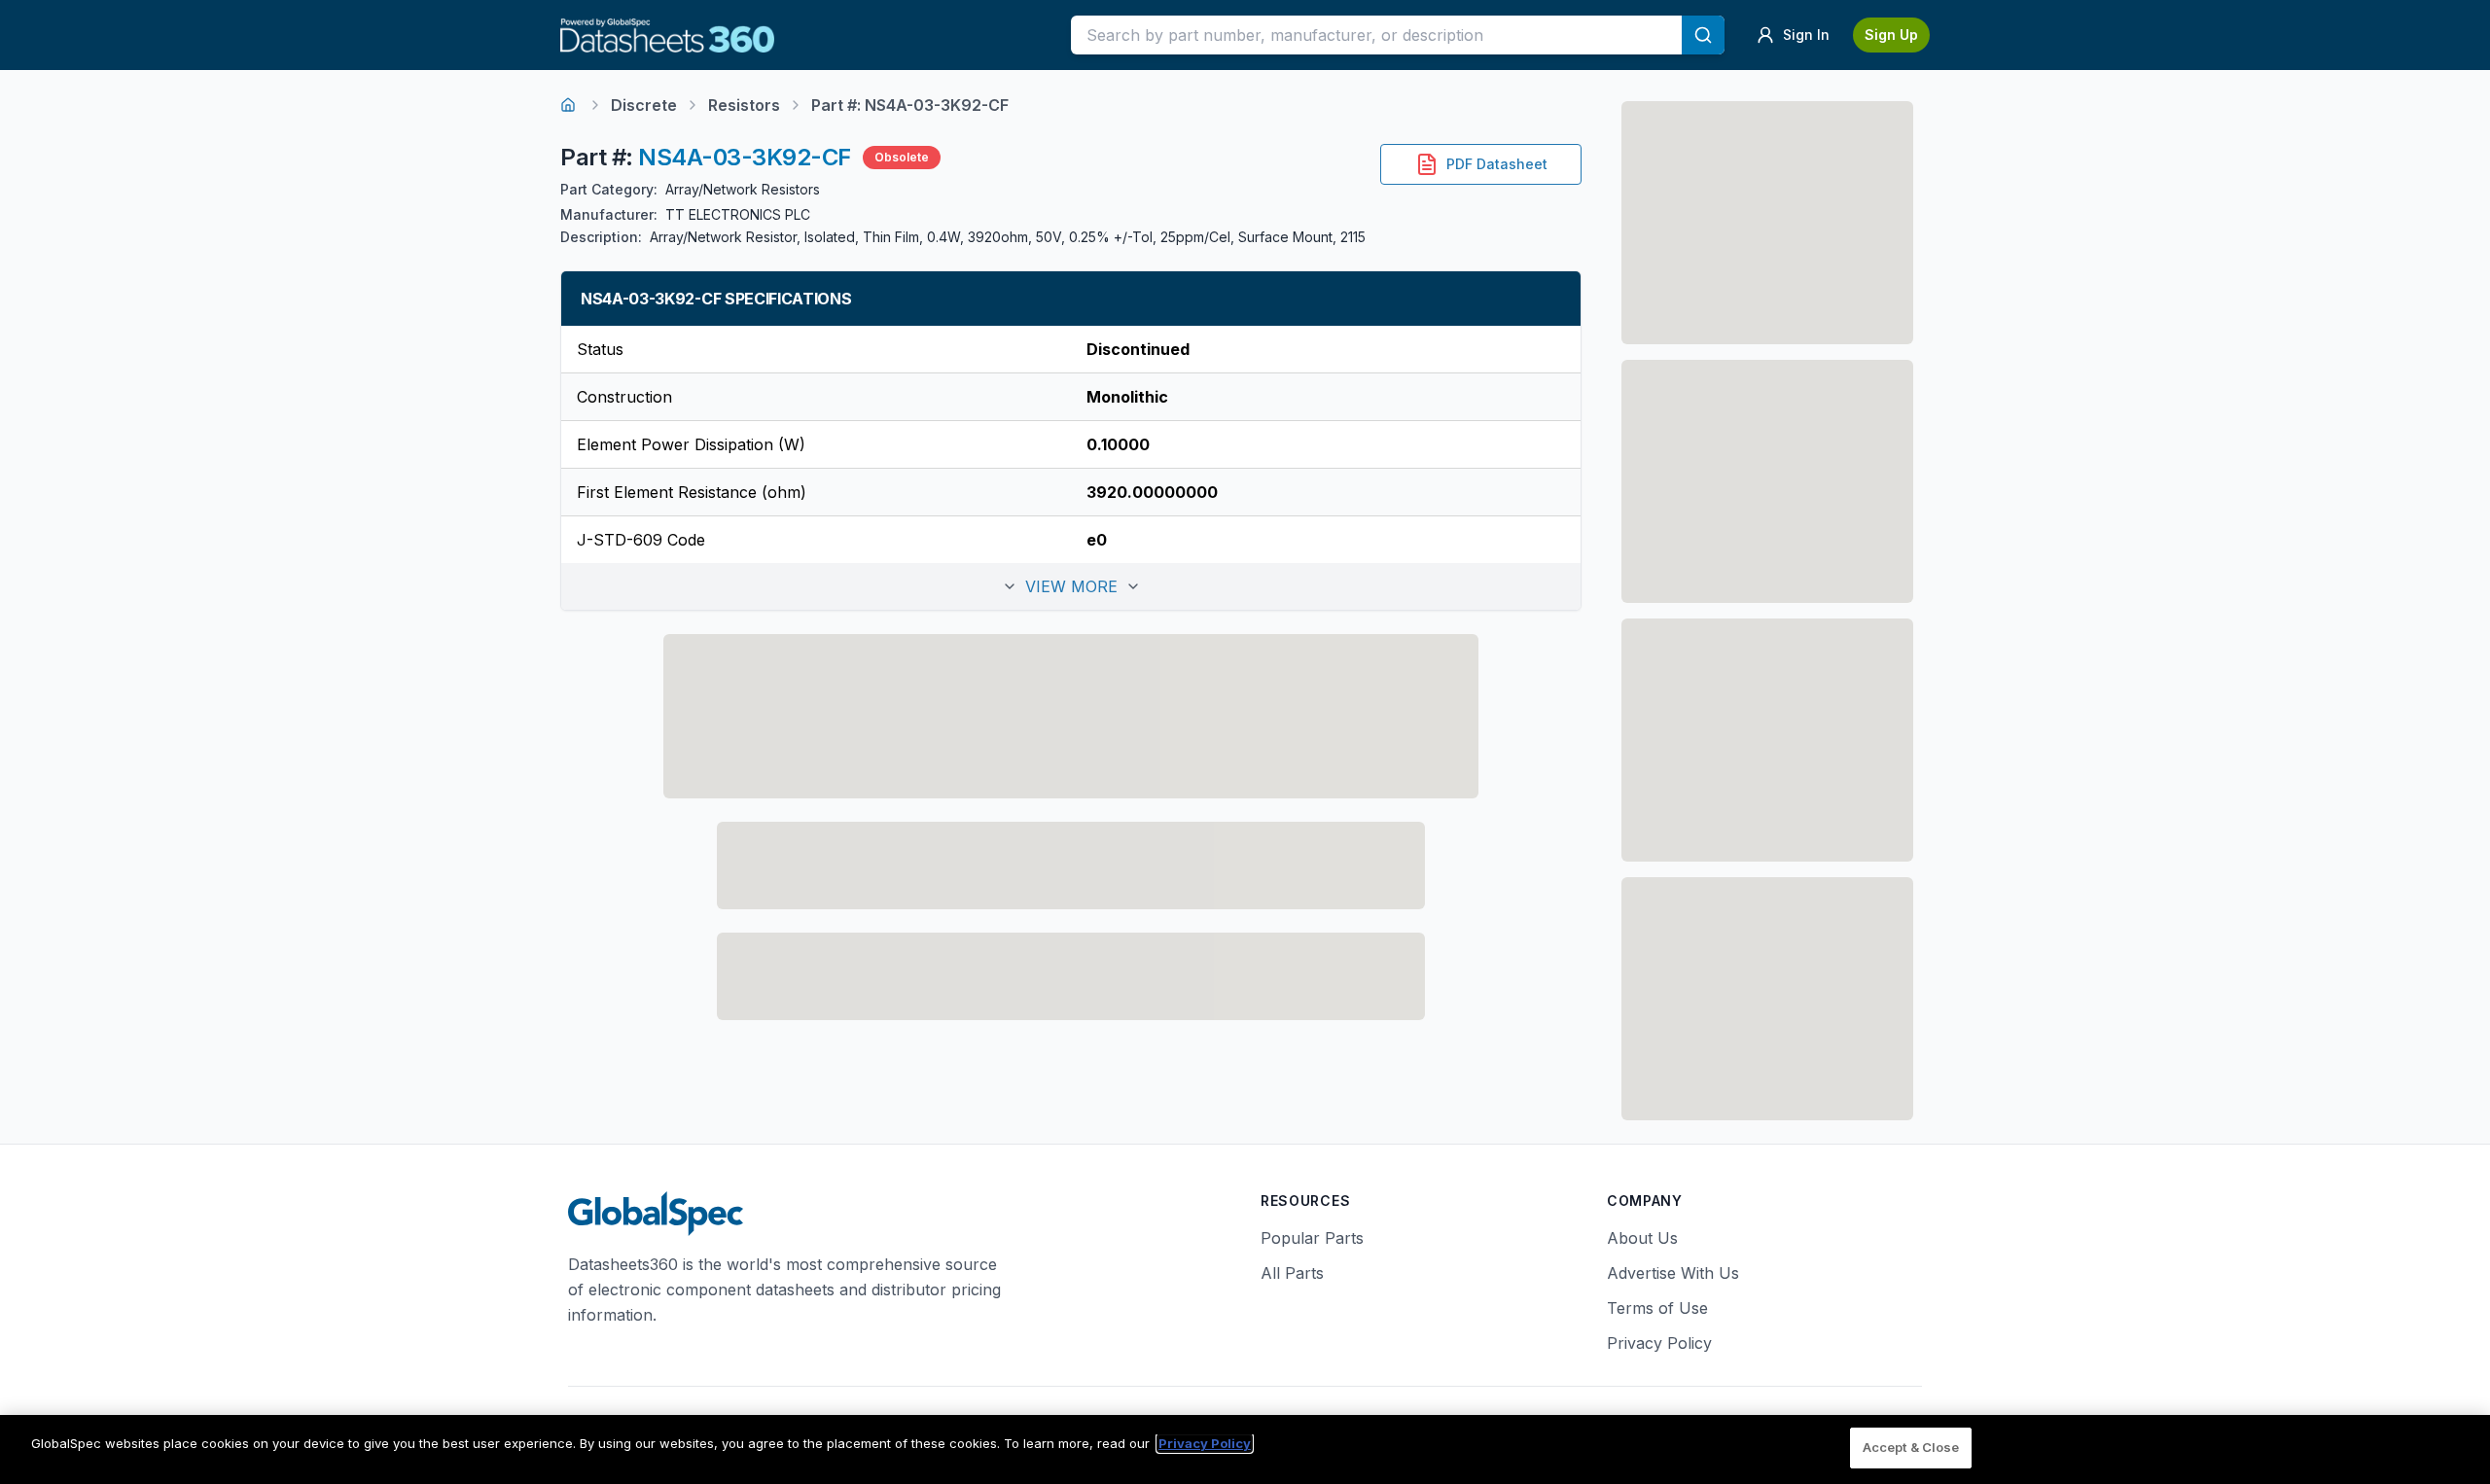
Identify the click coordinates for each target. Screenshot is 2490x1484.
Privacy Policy (1659, 1343)
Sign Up (1891, 35)
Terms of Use (1657, 1308)
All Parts (1292, 1273)
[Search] (1703, 35)
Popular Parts (1312, 1238)
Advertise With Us (1673, 1273)
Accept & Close (1911, 1447)
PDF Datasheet (1497, 164)
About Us (1642, 1238)
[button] (1071, 586)
